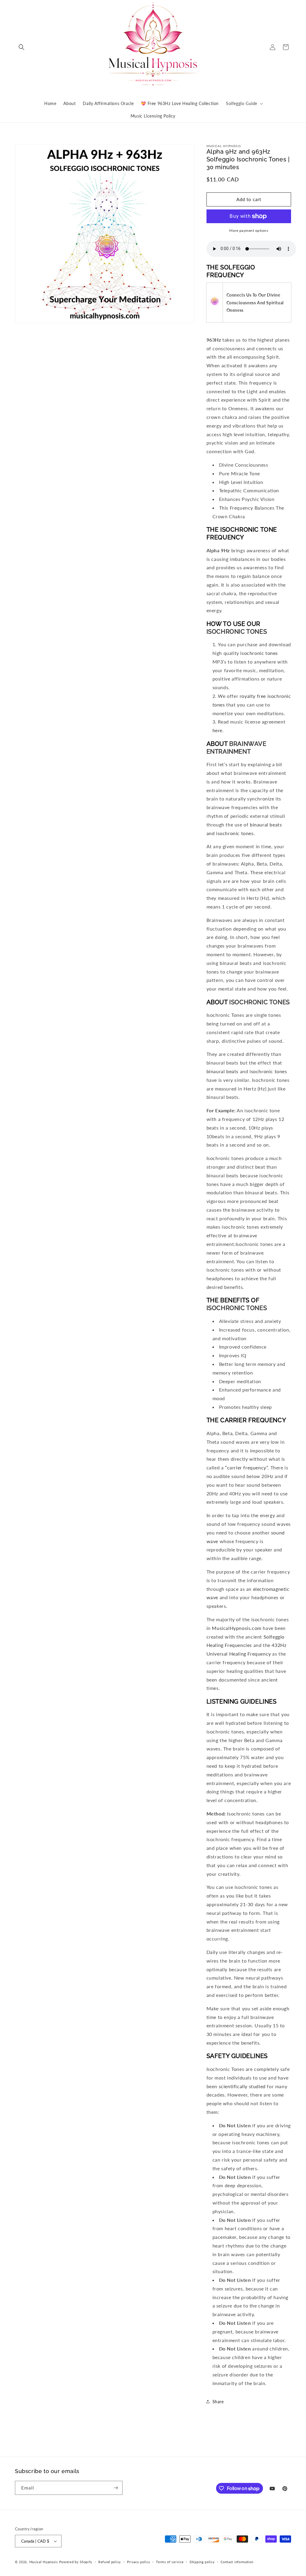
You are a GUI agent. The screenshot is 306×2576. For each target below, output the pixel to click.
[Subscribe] (116, 2488)
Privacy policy (139, 2562)
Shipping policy (202, 2562)
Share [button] (218, 2402)
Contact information (237, 2562)
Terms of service (170, 2562)
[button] (22, 47)
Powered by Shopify (76, 2562)
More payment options (249, 230)
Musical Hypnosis (44, 2562)
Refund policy (110, 2562)
